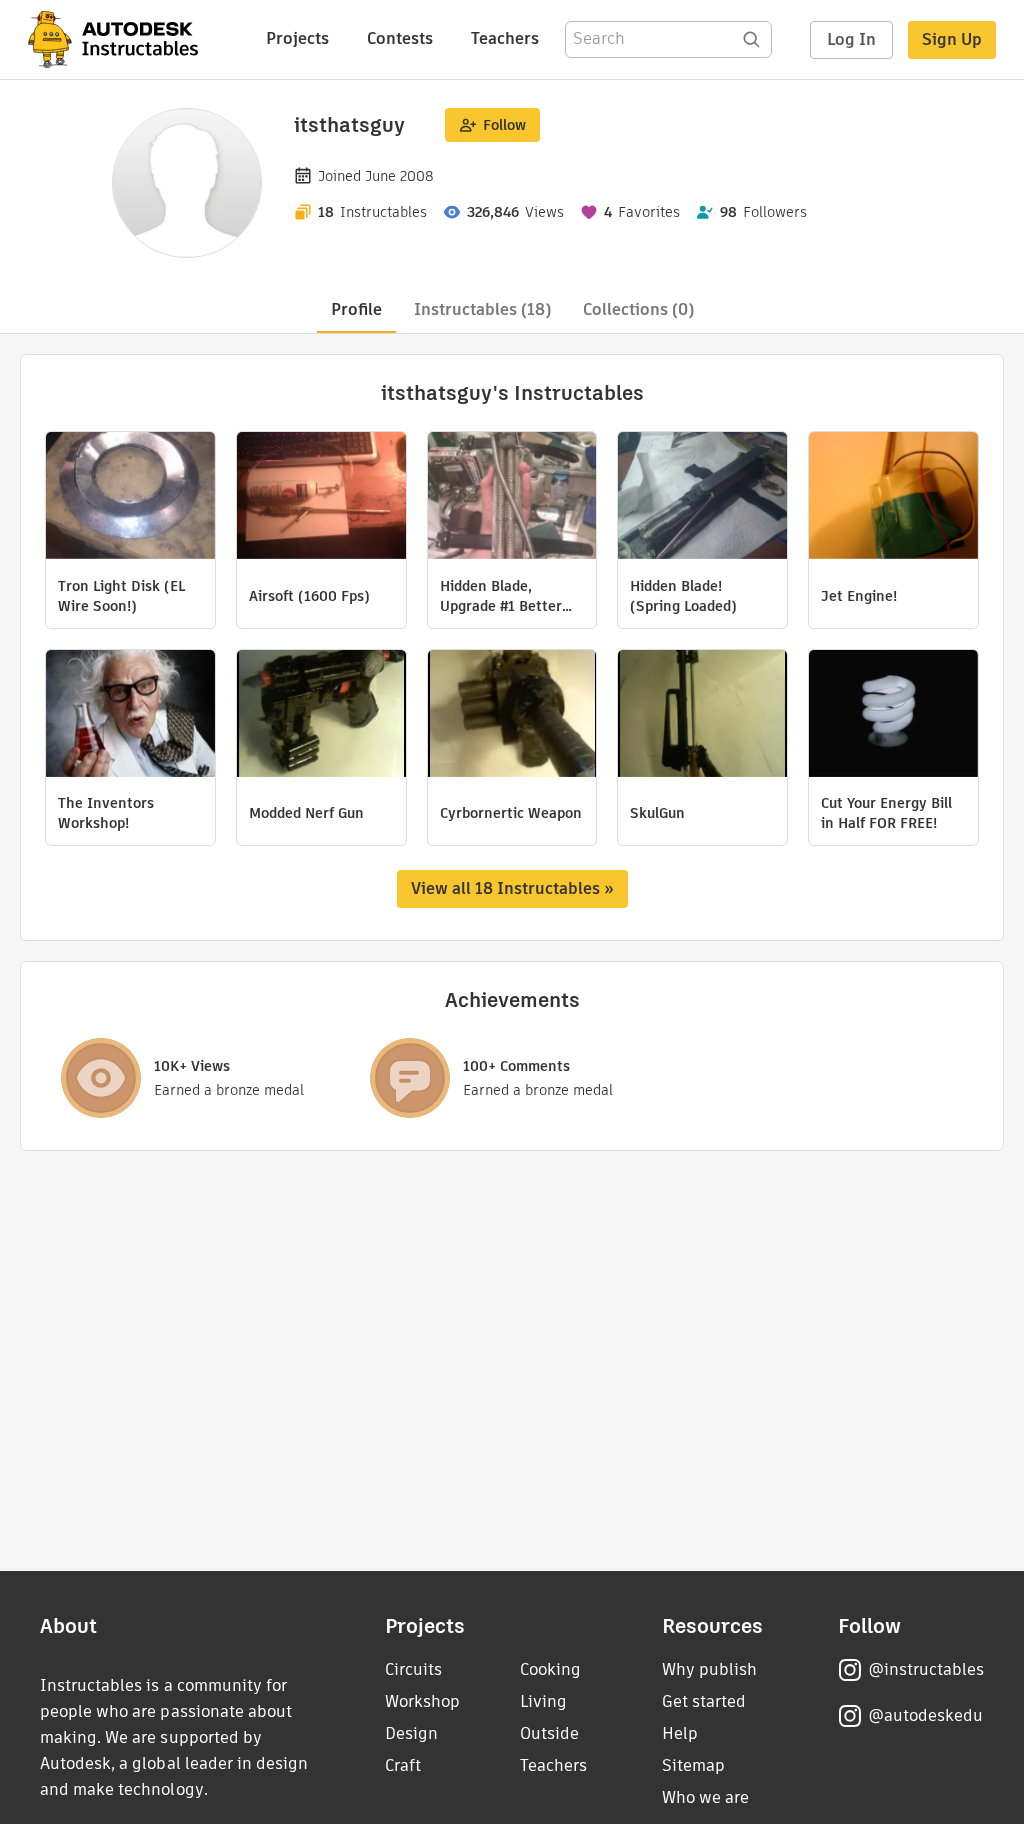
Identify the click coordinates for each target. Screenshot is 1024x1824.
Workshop (422, 1701)
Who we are (705, 1797)
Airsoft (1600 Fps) (309, 596)
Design (411, 1733)
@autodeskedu (925, 1715)
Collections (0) (638, 309)
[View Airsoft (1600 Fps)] (321, 498)
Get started (704, 1701)
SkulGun (657, 813)
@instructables (926, 1669)
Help (680, 1733)
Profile (356, 309)
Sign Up (952, 39)
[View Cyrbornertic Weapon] (512, 716)
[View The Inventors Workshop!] (130, 716)
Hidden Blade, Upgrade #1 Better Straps (501, 596)
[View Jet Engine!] (893, 498)
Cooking (550, 1669)
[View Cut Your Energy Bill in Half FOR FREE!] (893, 716)
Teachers (505, 38)
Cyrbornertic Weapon (511, 813)
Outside (549, 1733)
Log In (851, 39)
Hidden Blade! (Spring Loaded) (683, 596)
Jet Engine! (859, 596)
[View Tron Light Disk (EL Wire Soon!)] (130, 498)
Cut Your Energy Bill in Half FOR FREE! (886, 813)
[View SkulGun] (702, 716)
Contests (400, 38)
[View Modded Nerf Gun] (321, 716)
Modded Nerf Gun (306, 813)
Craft (403, 1765)
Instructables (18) (482, 309)
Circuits (413, 1669)
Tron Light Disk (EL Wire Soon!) (121, 596)
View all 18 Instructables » (512, 888)
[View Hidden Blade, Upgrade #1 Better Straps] (512, 498)
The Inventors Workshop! (106, 813)
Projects (297, 38)
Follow (504, 125)
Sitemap (693, 1765)
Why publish (709, 1669)
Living (543, 1701)
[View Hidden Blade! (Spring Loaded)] (702, 498)
